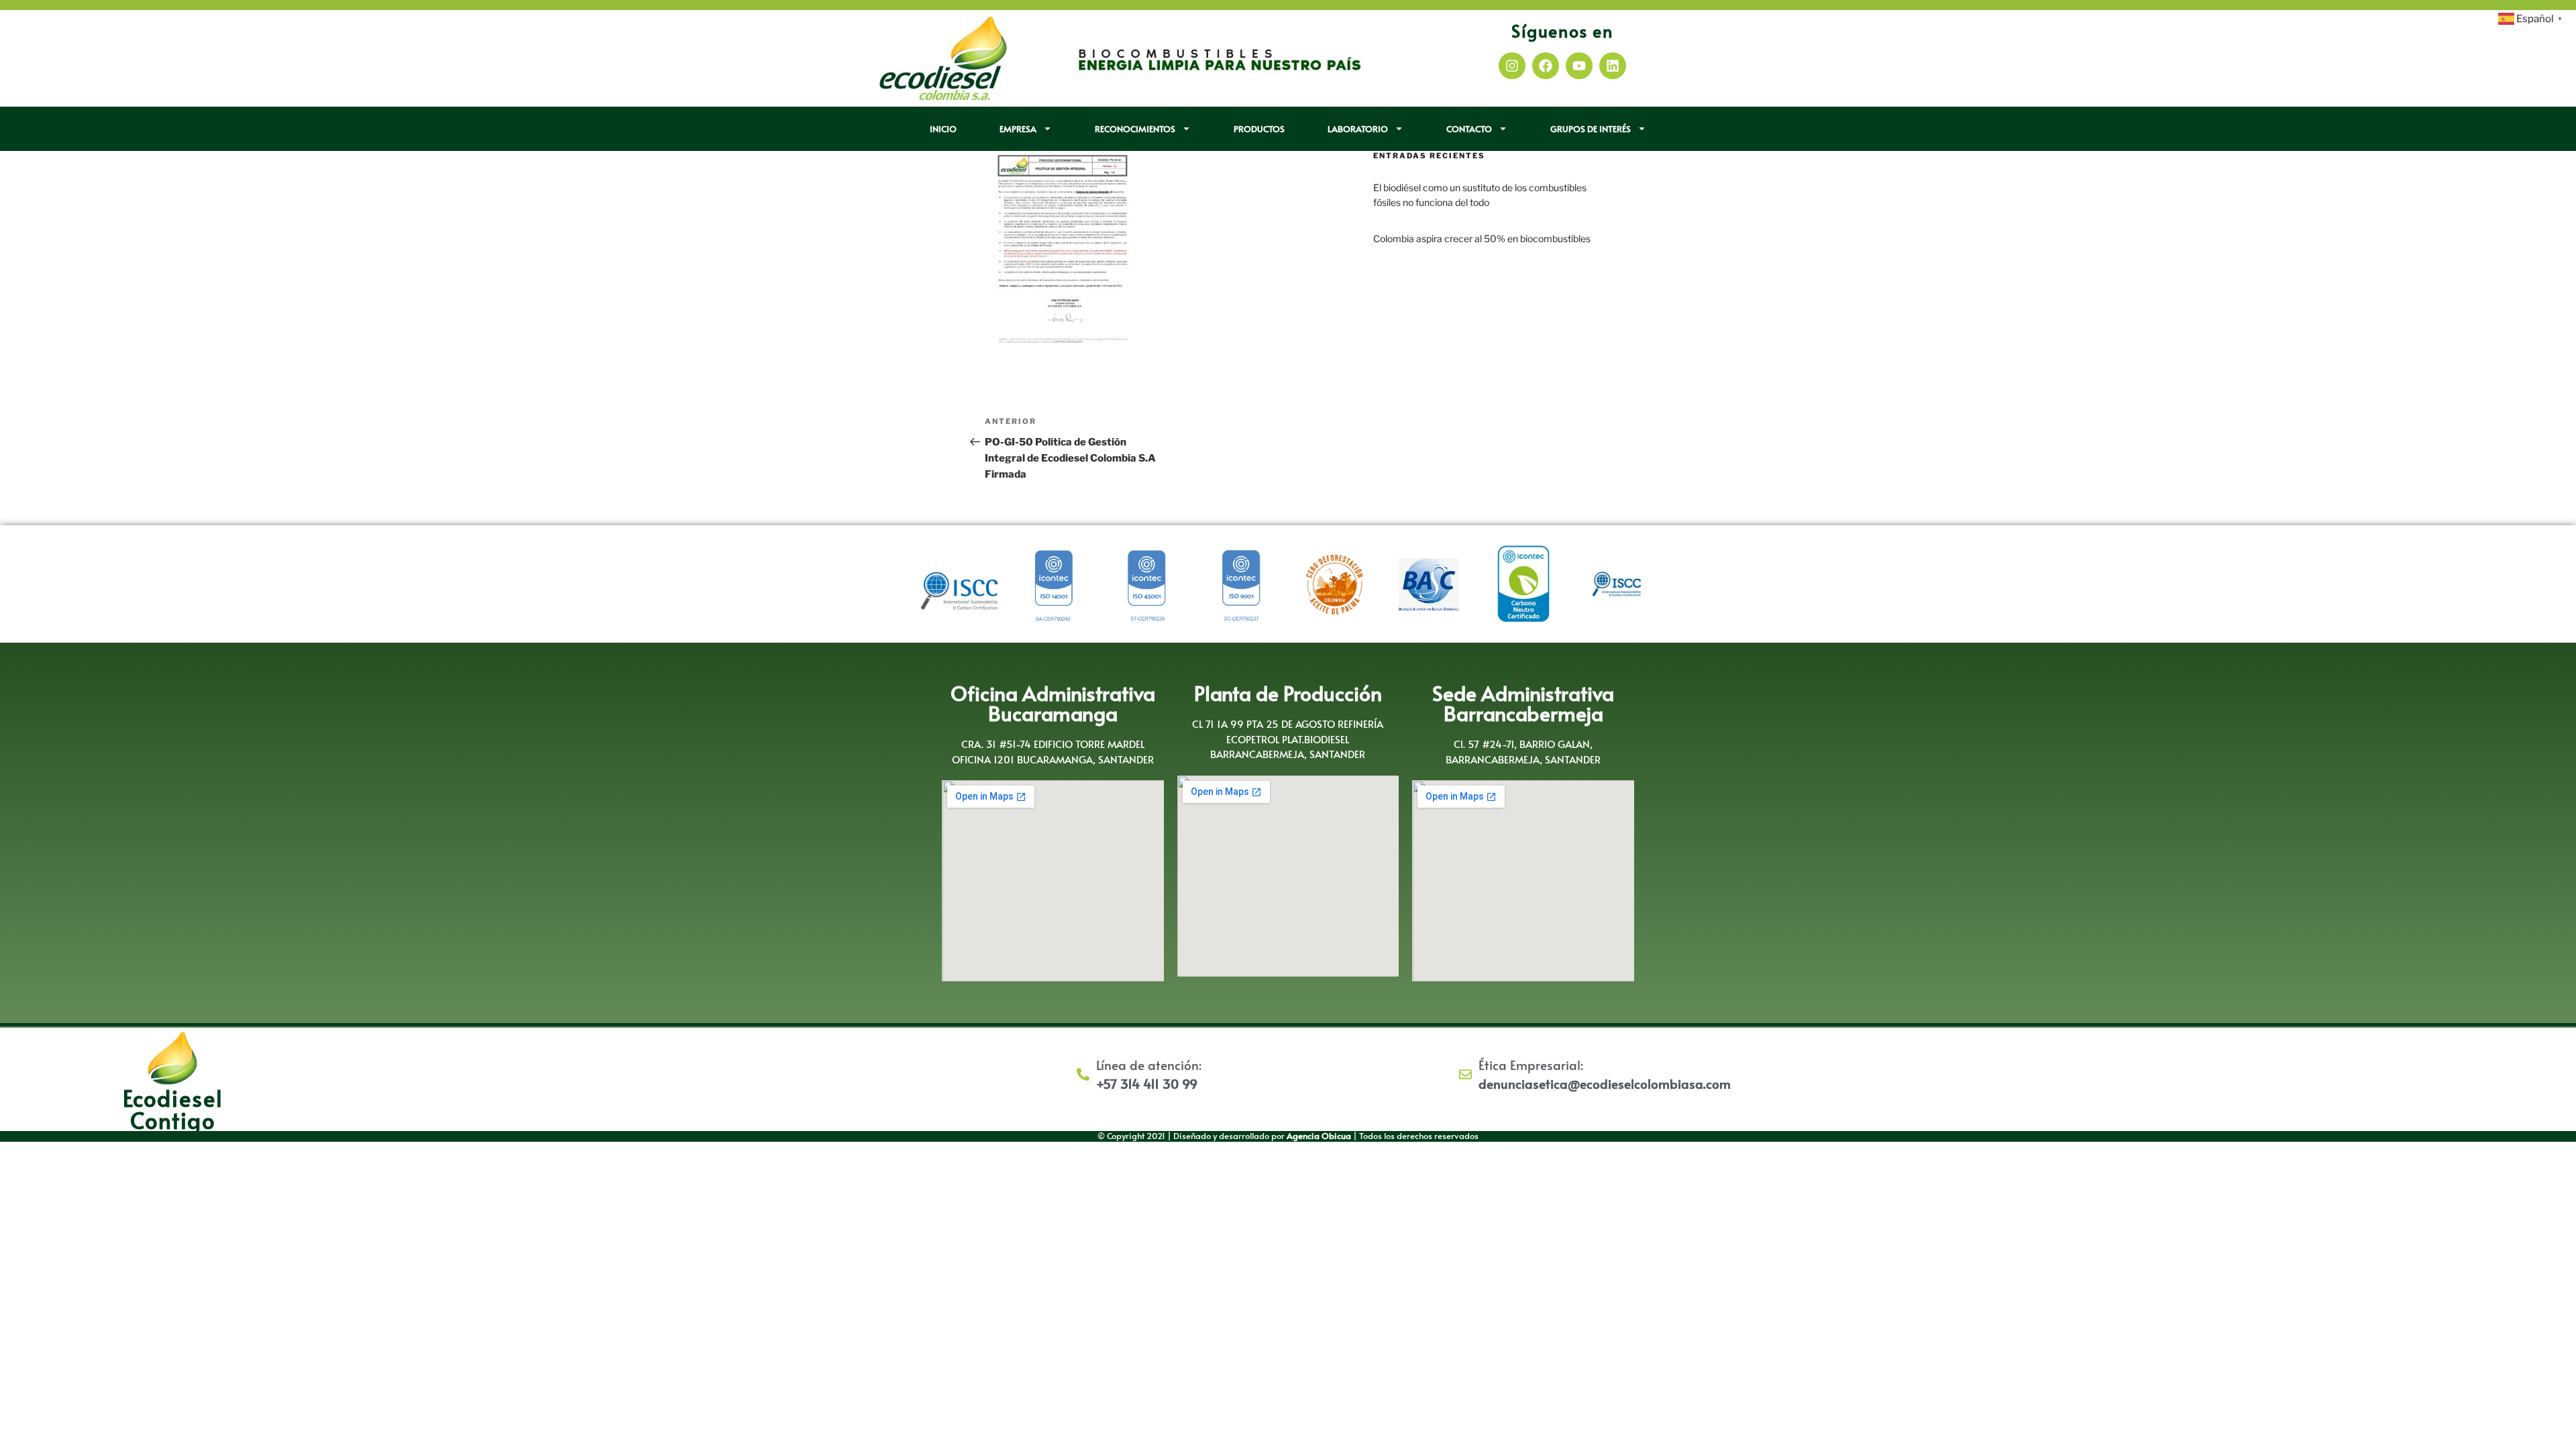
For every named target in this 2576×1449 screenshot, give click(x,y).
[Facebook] (1546, 66)
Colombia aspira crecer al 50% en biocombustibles (1482, 238)
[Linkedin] (1613, 66)
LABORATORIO (1358, 129)
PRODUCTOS (1259, 129)
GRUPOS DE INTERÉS (1591, 129)
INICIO (943, 129)
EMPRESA (1018, 129)
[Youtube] (1579, 66)
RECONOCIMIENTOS (1135, 129)
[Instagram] (1512, 66)
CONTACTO (1469, 129)
